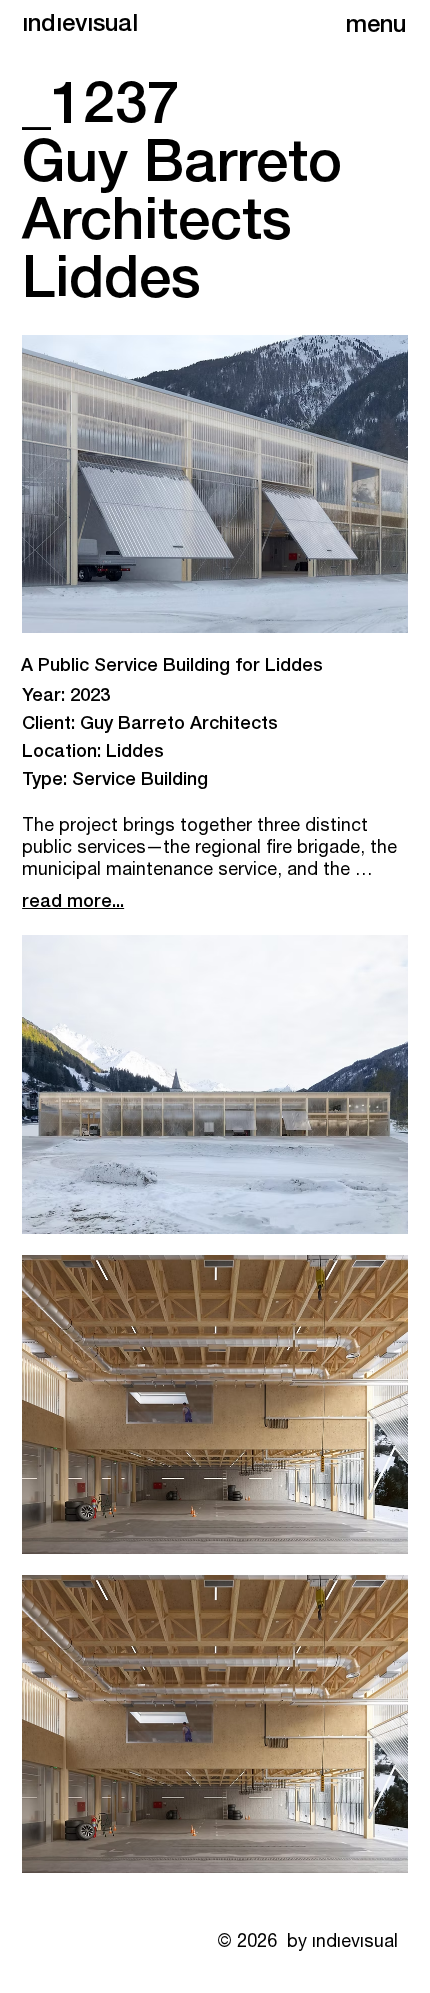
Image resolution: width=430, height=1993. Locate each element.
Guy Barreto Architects (176, 725)
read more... (73, 903)
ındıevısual (80, 26)
